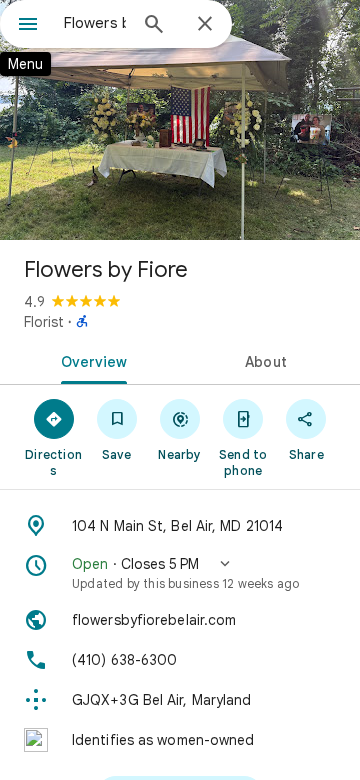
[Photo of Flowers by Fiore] (180, 120)
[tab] (90, 360)
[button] (180, 573)
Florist (44, 322)
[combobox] (95, 23)
